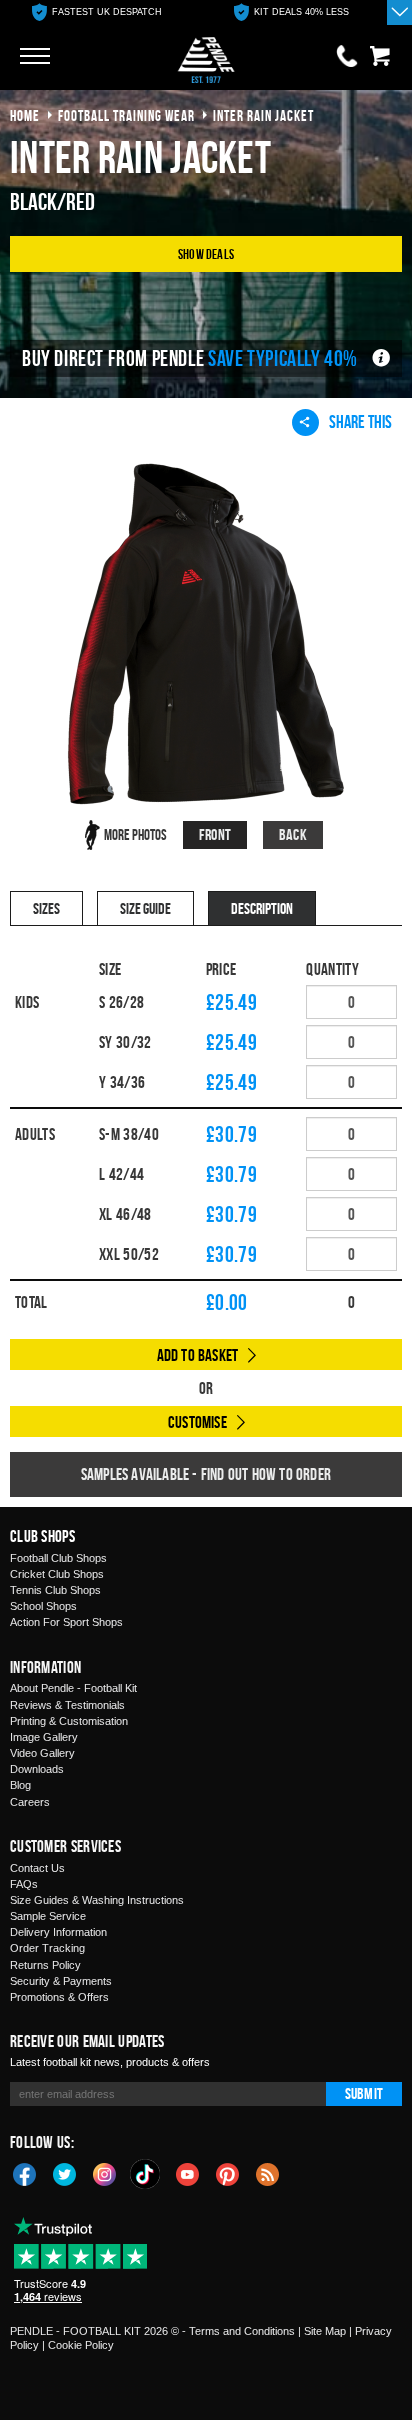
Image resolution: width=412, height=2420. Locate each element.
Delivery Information (58, 1932)
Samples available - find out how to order (206, 1474)
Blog (20, 1785)
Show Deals (206, 253)
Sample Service (48, 1916)
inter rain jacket (263, 115)
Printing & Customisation (69, 1721)
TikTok (146, 2174)
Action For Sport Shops (66, 1622)
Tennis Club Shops (55, 1590)
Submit (364, 2093)
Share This (360, 421)
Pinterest (228, 2173)
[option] (97, 12)
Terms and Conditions (242, 2331)
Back (293, 834)
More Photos (135, 834)
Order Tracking (47, 1948)
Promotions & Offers (59, 1997)
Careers (30, 1802)
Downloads (37, 1769)
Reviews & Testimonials (67, 1705)
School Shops (43, 1606)
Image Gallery (44, 1737)
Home (25, 115)
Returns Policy (45, 1965)
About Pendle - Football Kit (73, 1688)
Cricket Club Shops (57, 1574)
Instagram (105, 2173)
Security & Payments (61, 1981)
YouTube (188, 2173)
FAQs (24, 1884)
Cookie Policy (81, 2345)
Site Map (325, 2331)
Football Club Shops (58, 1558)
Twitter (65, 2173)
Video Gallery (42, 1753)
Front (215, 834)
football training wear (126, 115)
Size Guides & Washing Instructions (97, 1900)
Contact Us (37, 1868)
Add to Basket (198, 1355)
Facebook (25, 2173)
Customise (197, 1422)
